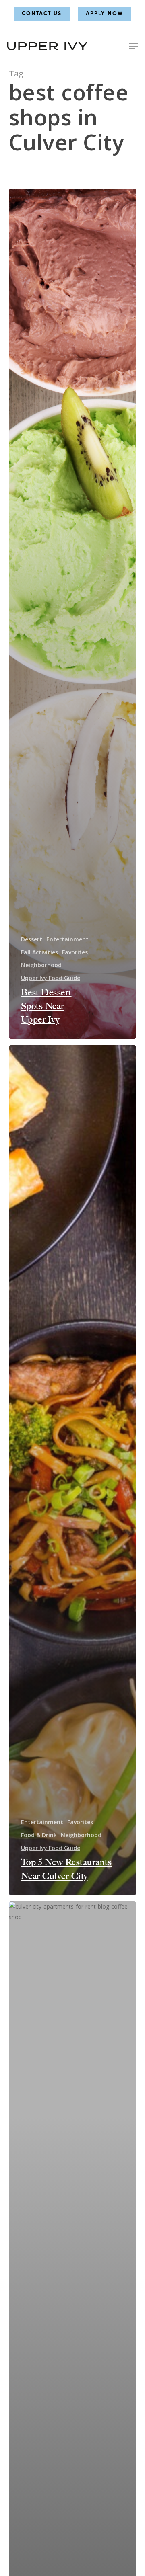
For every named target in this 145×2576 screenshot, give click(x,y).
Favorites (75, 952)
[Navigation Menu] (133, 46)
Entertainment (67, 939)
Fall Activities (39, 952)
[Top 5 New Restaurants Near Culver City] (73, 1470)
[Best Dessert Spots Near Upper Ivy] (73, 614)
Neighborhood (41, 965)
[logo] (47, 46)
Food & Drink (39, 1835)
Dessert (32, 939)
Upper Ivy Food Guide (51, 978)
